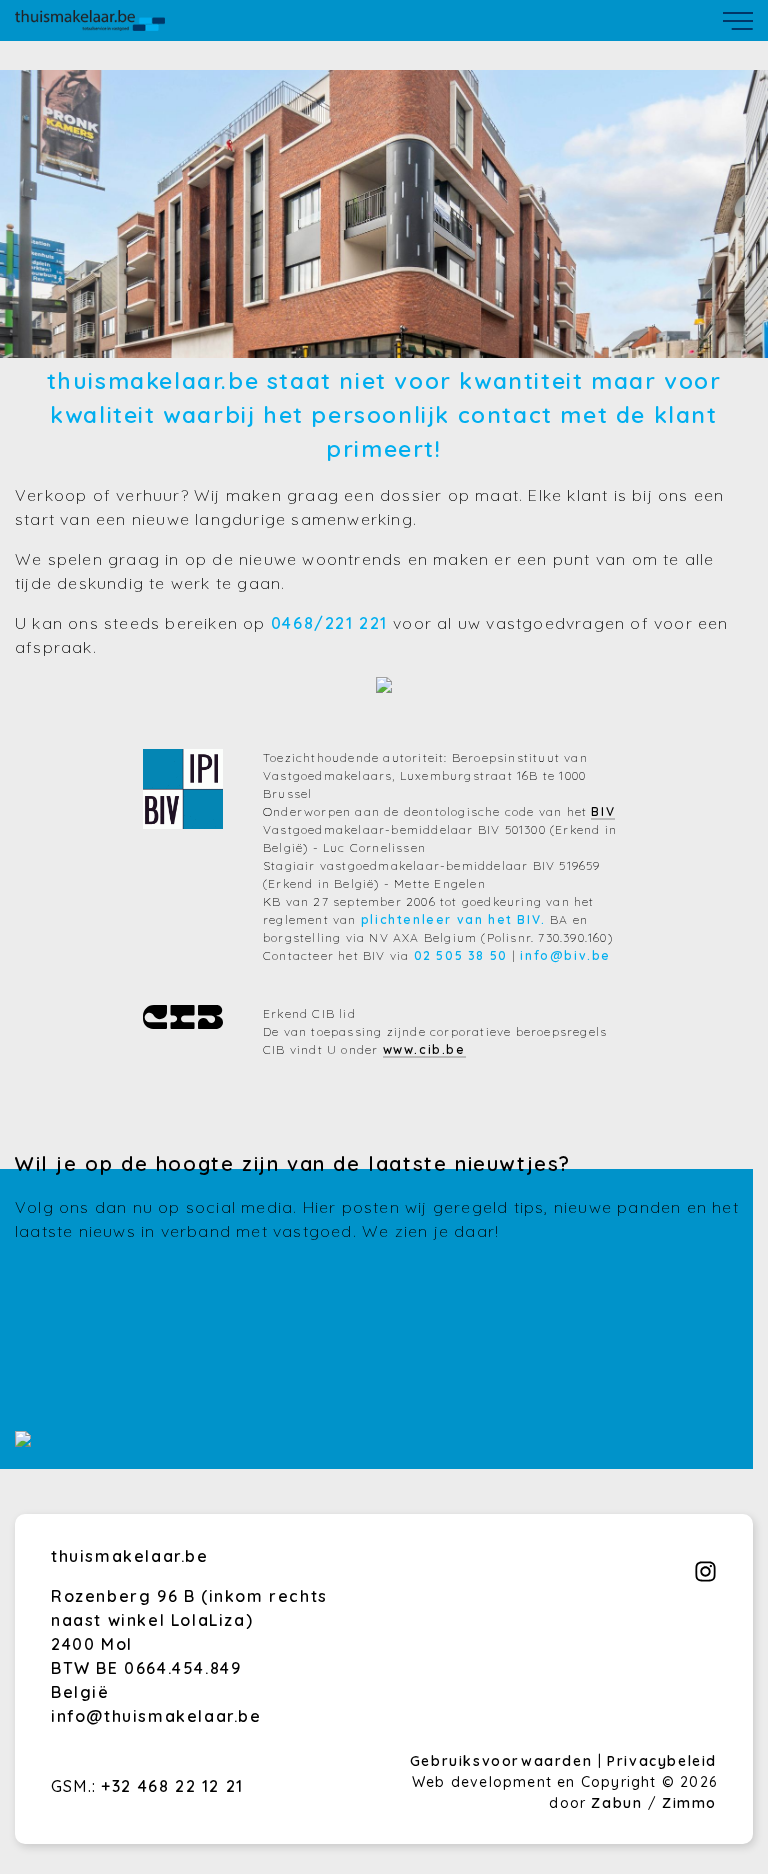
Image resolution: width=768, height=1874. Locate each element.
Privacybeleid (662, 1761)
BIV (603, 811)
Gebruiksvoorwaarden (504, 1761)
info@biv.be (565, 955)
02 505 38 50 (461, 955)
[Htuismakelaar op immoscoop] (23, 1441)
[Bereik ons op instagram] (705, 1577)
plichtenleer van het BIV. (453, 919)
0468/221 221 (329, 623)
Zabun (616, 1803)
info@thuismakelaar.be (156, 1716)
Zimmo (689, 1803)
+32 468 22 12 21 (172, 1786)
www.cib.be (424, 1049)
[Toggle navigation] (738, 21)
